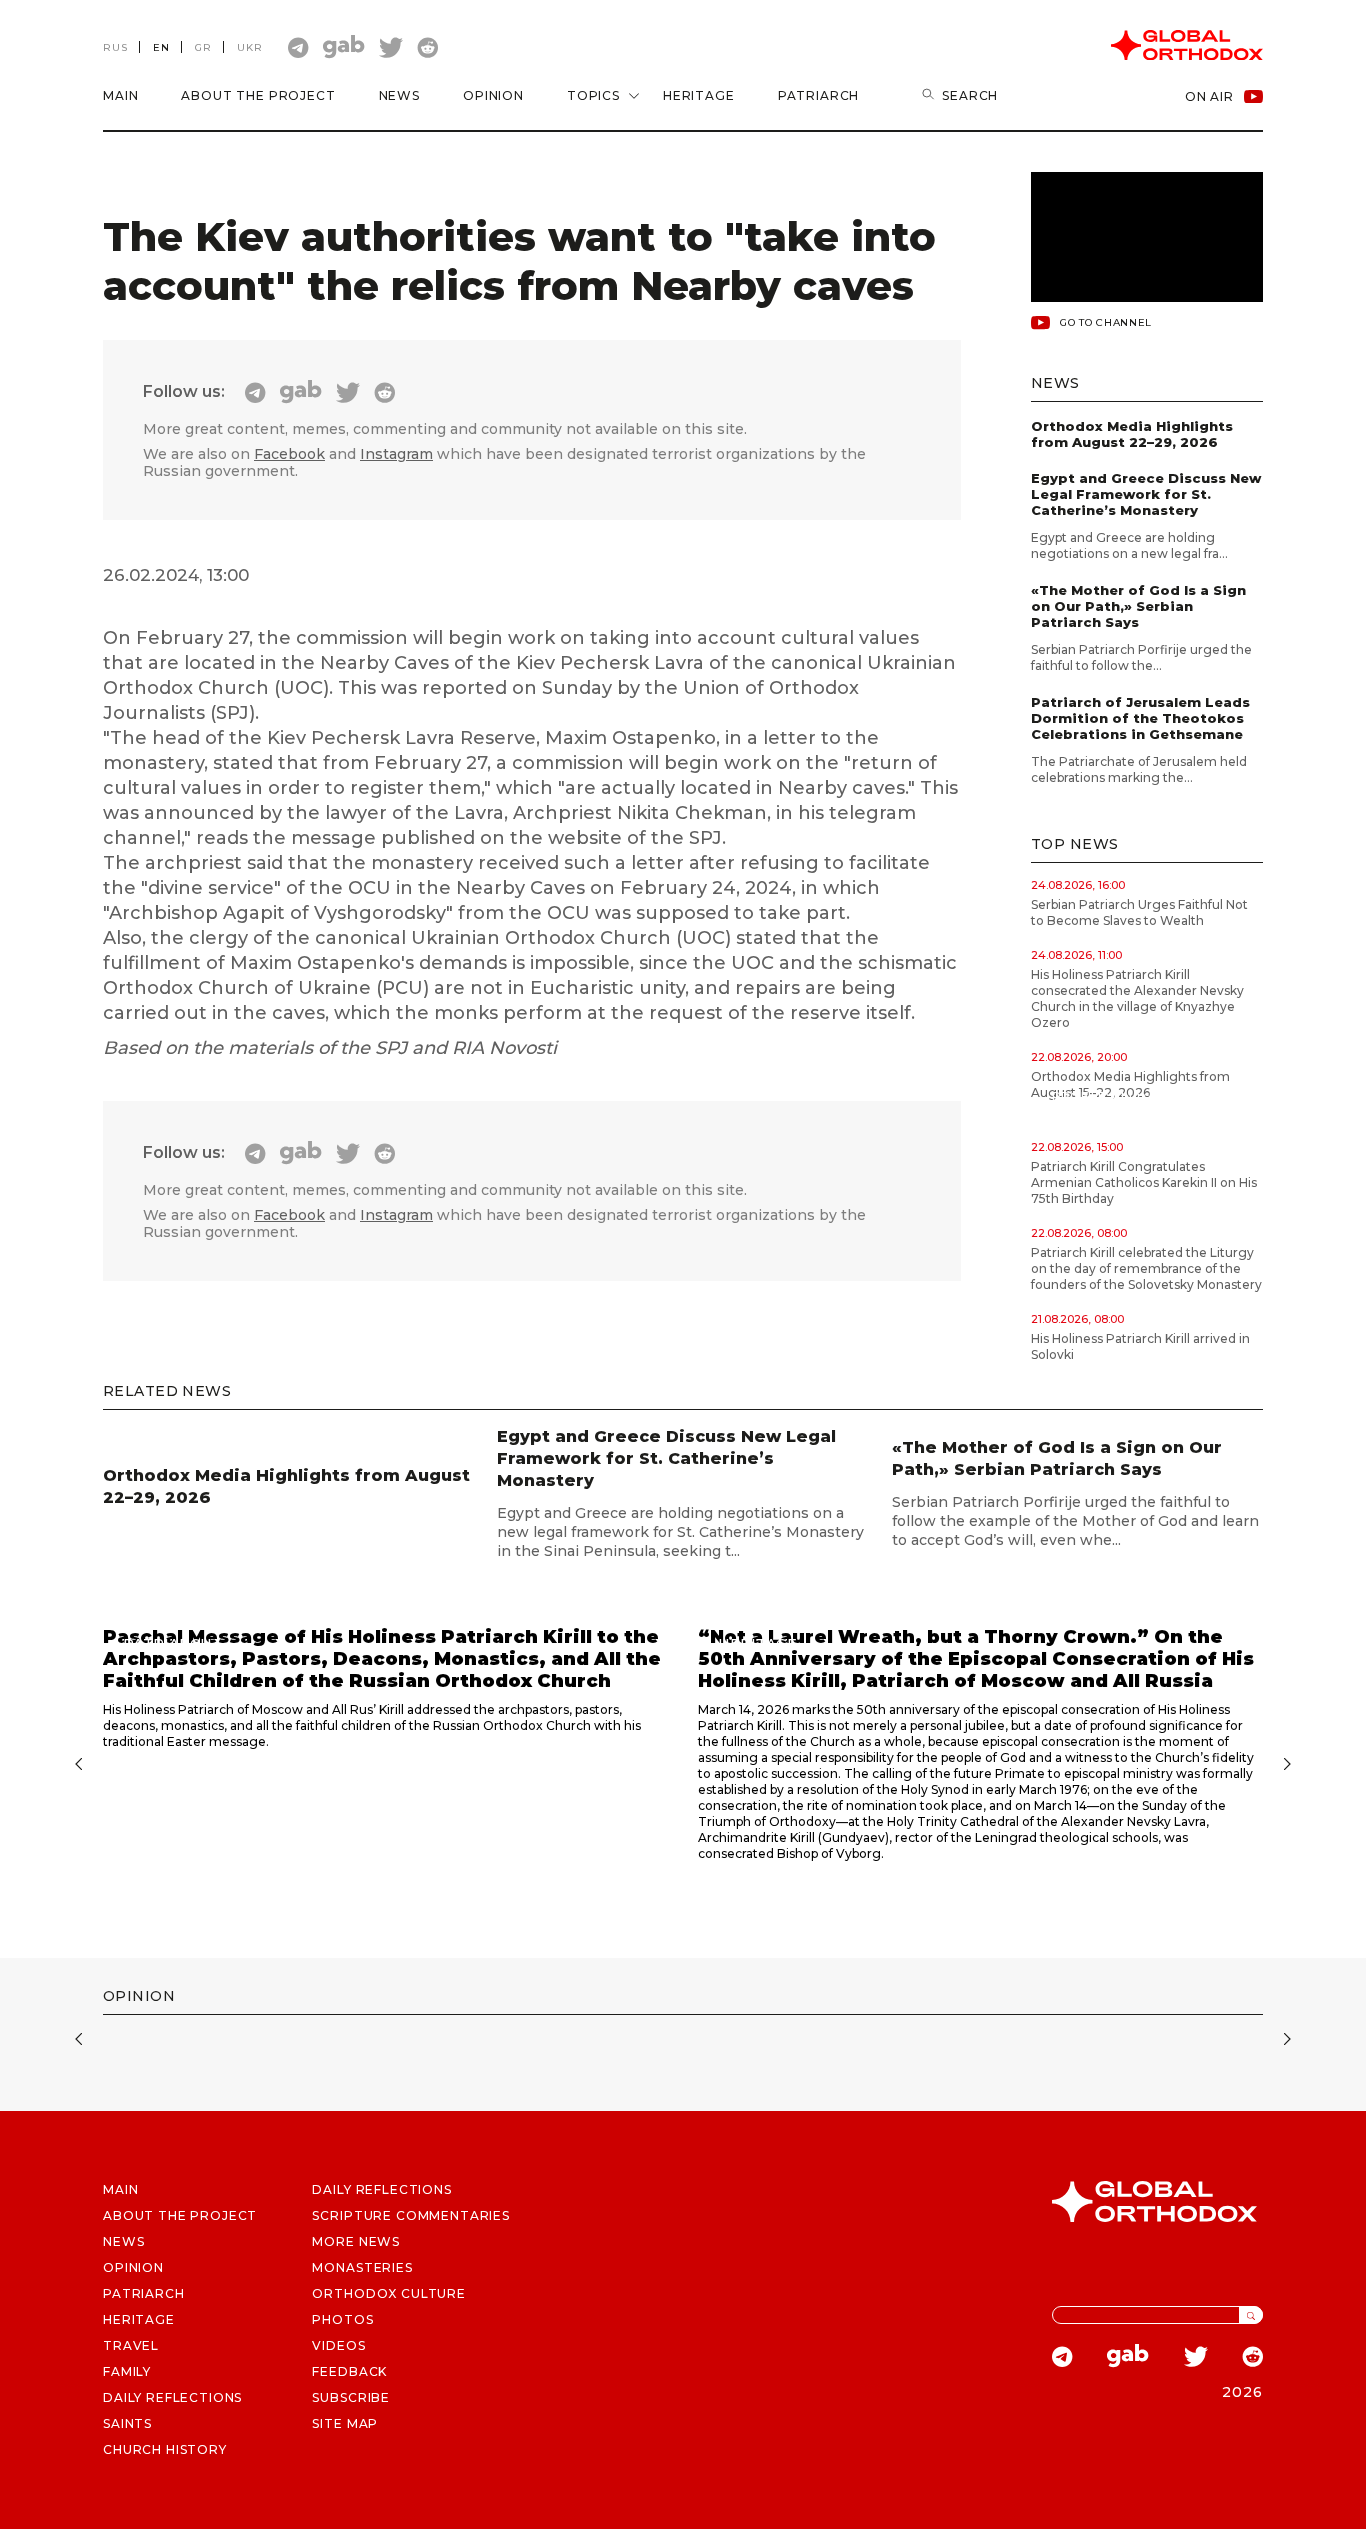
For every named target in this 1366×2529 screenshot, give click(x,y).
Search (970, 95)
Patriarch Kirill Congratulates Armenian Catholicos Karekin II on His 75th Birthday (1144, 1182)
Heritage (699, 95)
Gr (203, 47)
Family (127, 2371)
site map (345, 2423)
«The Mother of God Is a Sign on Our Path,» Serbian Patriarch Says (1138, 606)
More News (356, 2241)
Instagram (396, 454)
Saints (127, 2423)
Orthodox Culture (388, 2293)
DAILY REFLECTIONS (172, 2397)
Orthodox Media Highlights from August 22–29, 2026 (1132, 434)
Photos (342, 2319)
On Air (1209, 96)
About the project (258, 95)
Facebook (289, 454)
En (161, 47)
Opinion (493, 95)
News (399, 95)
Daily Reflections (381, 2189)
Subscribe (351, 2397)
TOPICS (593, 95)
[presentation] (76, 1766)
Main (120, 95)
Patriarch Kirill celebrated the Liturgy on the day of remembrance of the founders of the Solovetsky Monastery (1146, 1268)
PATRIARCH (144, 2293)
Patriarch (819, 95)
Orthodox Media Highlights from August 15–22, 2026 (1130, 1084)
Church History (165, 2449)
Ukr (250, 47)
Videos (338, 2345)
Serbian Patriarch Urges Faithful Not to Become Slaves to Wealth (1139, 912)
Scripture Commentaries (410, 2215)
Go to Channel (1106, 322)
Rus (115, 47)
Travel (131, 2345)
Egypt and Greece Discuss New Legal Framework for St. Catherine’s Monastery (1146, 494)
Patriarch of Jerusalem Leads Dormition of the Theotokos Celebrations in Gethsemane (1140, 718)
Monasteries (362, 2267)
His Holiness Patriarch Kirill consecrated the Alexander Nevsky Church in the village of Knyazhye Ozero (1137, 998)
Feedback (349, 2371)
